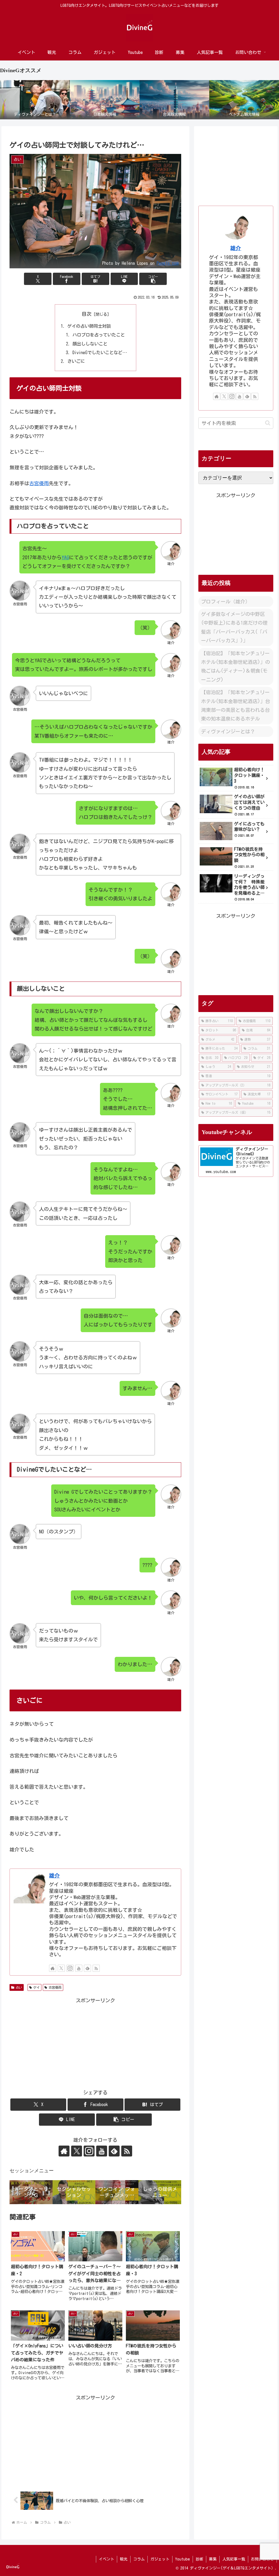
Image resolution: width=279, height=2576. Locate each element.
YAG (65, 557)
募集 (213, 2559)
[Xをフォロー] (61, 1968)
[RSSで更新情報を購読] (96, 1968)
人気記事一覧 (234, 2559)
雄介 (54, 1875)
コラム (139, 2559)
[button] (153, 279)
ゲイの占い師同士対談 (89, 326)
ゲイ (37, 1987)
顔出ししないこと (90, 344)
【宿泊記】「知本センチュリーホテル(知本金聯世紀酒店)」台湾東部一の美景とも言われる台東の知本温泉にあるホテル (236, 705)
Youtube (183, 2559)
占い (19, 1987)
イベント (107, 2559)
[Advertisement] (95, 2043)
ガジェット (160, 2559)
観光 (124, 2559)
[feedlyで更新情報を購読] (87, 1968)
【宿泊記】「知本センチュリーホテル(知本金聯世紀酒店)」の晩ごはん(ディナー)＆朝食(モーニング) (236, 666)
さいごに (76, 361)
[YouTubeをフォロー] (79, 1968)
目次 (87, 314)
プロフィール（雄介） (226, 602)
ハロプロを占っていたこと (99, 335)
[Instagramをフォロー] (70, 1968)
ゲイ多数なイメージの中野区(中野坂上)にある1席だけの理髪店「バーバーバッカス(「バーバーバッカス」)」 (234, 627)
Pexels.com (168, 263)
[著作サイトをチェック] (53, 1968)
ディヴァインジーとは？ (228, 731)
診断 (199, 2559)
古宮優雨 (39, 483)
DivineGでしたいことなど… (100, 353)
